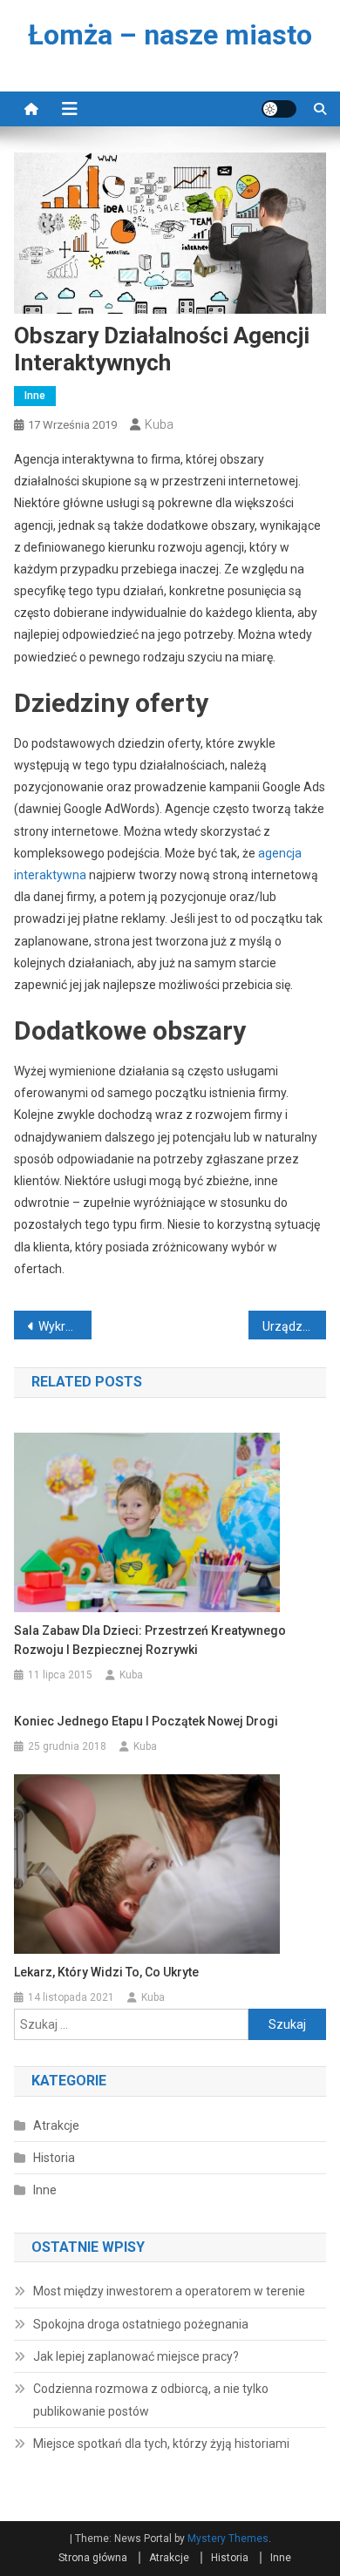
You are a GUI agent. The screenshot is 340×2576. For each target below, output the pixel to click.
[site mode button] (279, 109)
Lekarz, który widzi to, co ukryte (106, 1972)
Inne (35, 396)
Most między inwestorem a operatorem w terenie (169, 2291)
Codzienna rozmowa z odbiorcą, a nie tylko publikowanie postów (151, 2400)
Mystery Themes (228, 2539)
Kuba (159, 424)
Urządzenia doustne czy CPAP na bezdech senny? (295, 1326)
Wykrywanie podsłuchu (65, 1326)
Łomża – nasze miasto (170, 35)
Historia (54, 2158)
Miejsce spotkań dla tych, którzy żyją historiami (161, 2444)
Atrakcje (56, 2125)
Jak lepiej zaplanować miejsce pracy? (136, 2356)
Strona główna (93, 2558)
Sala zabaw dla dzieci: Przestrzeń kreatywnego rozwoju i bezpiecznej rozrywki (150, 1640)
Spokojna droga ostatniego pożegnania (141, 2324)
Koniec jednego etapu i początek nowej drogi (146, 1721)
